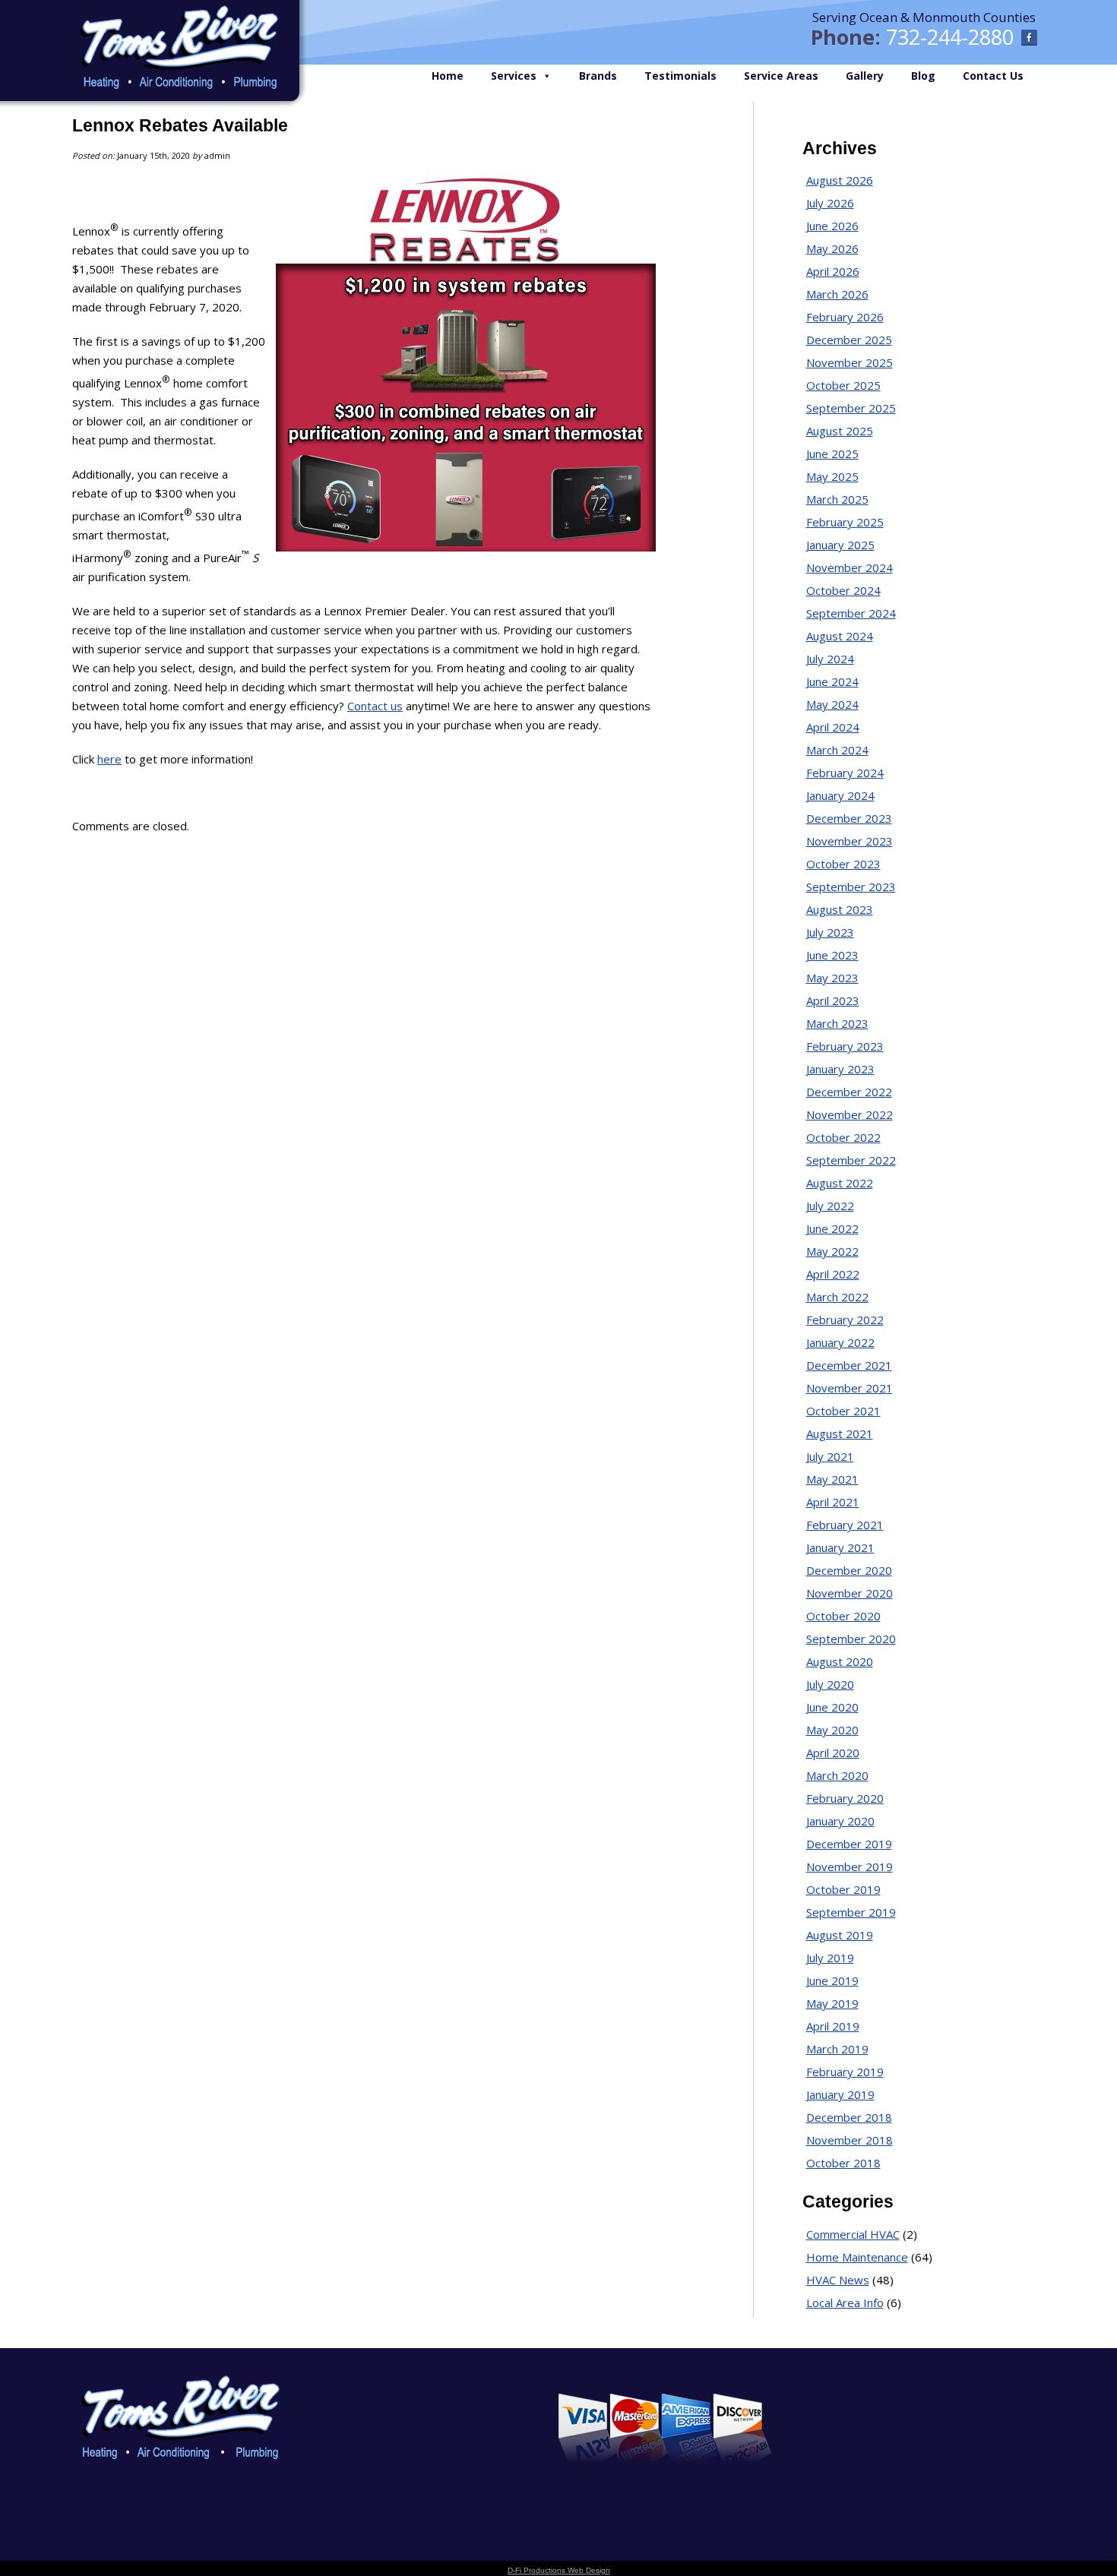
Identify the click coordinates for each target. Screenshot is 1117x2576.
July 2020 (830, 1684)
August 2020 (840, 1661)
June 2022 (832, 1228)
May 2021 (832, 1479)
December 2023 (849, 818)
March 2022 (837, 1297)
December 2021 (849, 1365)
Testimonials (680, 76)
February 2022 (845, 1320)
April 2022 (833, 1274)
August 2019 (840, 1935)
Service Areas (781, 76)
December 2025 (849, 340)
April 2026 (833, 271)
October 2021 (843, 1411)
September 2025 (851, 408)
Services (514, 76)
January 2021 (840, 1547)
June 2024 (832, 681)
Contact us (375, 706)
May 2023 (832, 978)
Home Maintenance (857, 2257)
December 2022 (849, 1092)
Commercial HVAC (853, 2234)
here (109, 759)
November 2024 (850, 567)
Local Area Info (845, 2303)
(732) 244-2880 (986, 2406)
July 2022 (830, 1206)
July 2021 (830, 1456)
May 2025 (832, 476)
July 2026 (830, 203)
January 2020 (840, 1821)
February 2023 (845, 1046)
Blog (923, 76)
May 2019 (832, 2003)
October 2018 (843, 2163)
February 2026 (845, 317)
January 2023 (840, 1069)
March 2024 (837, 750)
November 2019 (850, 1866)
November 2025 (850, 362)
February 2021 (845, 1525)
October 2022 (843, 1137)
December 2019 (849, 1844)
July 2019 (830, 1958)
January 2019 (840, 2094)
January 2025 (840, 545)
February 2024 (845, 773)
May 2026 (832, 248)
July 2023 (830, 932)
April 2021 (833, 1502)
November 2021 (850, 1388)
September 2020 (851, 1639)
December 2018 (849, 2117)
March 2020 (837, 1775)
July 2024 (830, 659)
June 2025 (832, 454)
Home (448, 76)
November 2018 (850, 2140)
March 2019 (837, 2049)
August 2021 (840, 1433)
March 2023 (837, 1023)
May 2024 (832, 704)
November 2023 (850, 841)
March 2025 (837, 499)
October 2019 (843, 1889)
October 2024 (843, 590)
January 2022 (840, 1342)
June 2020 (832, 1707)
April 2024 (833, 727)
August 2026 (840, 180)
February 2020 (845, 1798)
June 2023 (832, 955)
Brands (598, 76)
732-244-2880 (950, 37)
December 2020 (849, 1570)
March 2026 (837, 294)
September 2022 (851, 1160)
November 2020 (850, 1593)
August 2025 (840, 431)
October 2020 (843, 1616)
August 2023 (840, 909)
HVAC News (838, 2280)
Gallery (865, 76)
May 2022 (832, 1251)
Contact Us (993, 76)
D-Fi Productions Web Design (559, 2570)
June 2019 (832, 1980)
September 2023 (851, 887)
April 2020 (833, 1753)
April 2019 (833, 2026)
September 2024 (851, 613)
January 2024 (840, 795)
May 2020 (832, 1730)
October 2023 (843, 864)
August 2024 (840, 636)
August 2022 (840, 1183)
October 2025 (843, 385)
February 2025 (845, 522)
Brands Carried (383, 2417)
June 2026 (832, 226)
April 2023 (833, 1000)
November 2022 (850, 1114)
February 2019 (845, 2072)
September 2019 (851, 1912)
